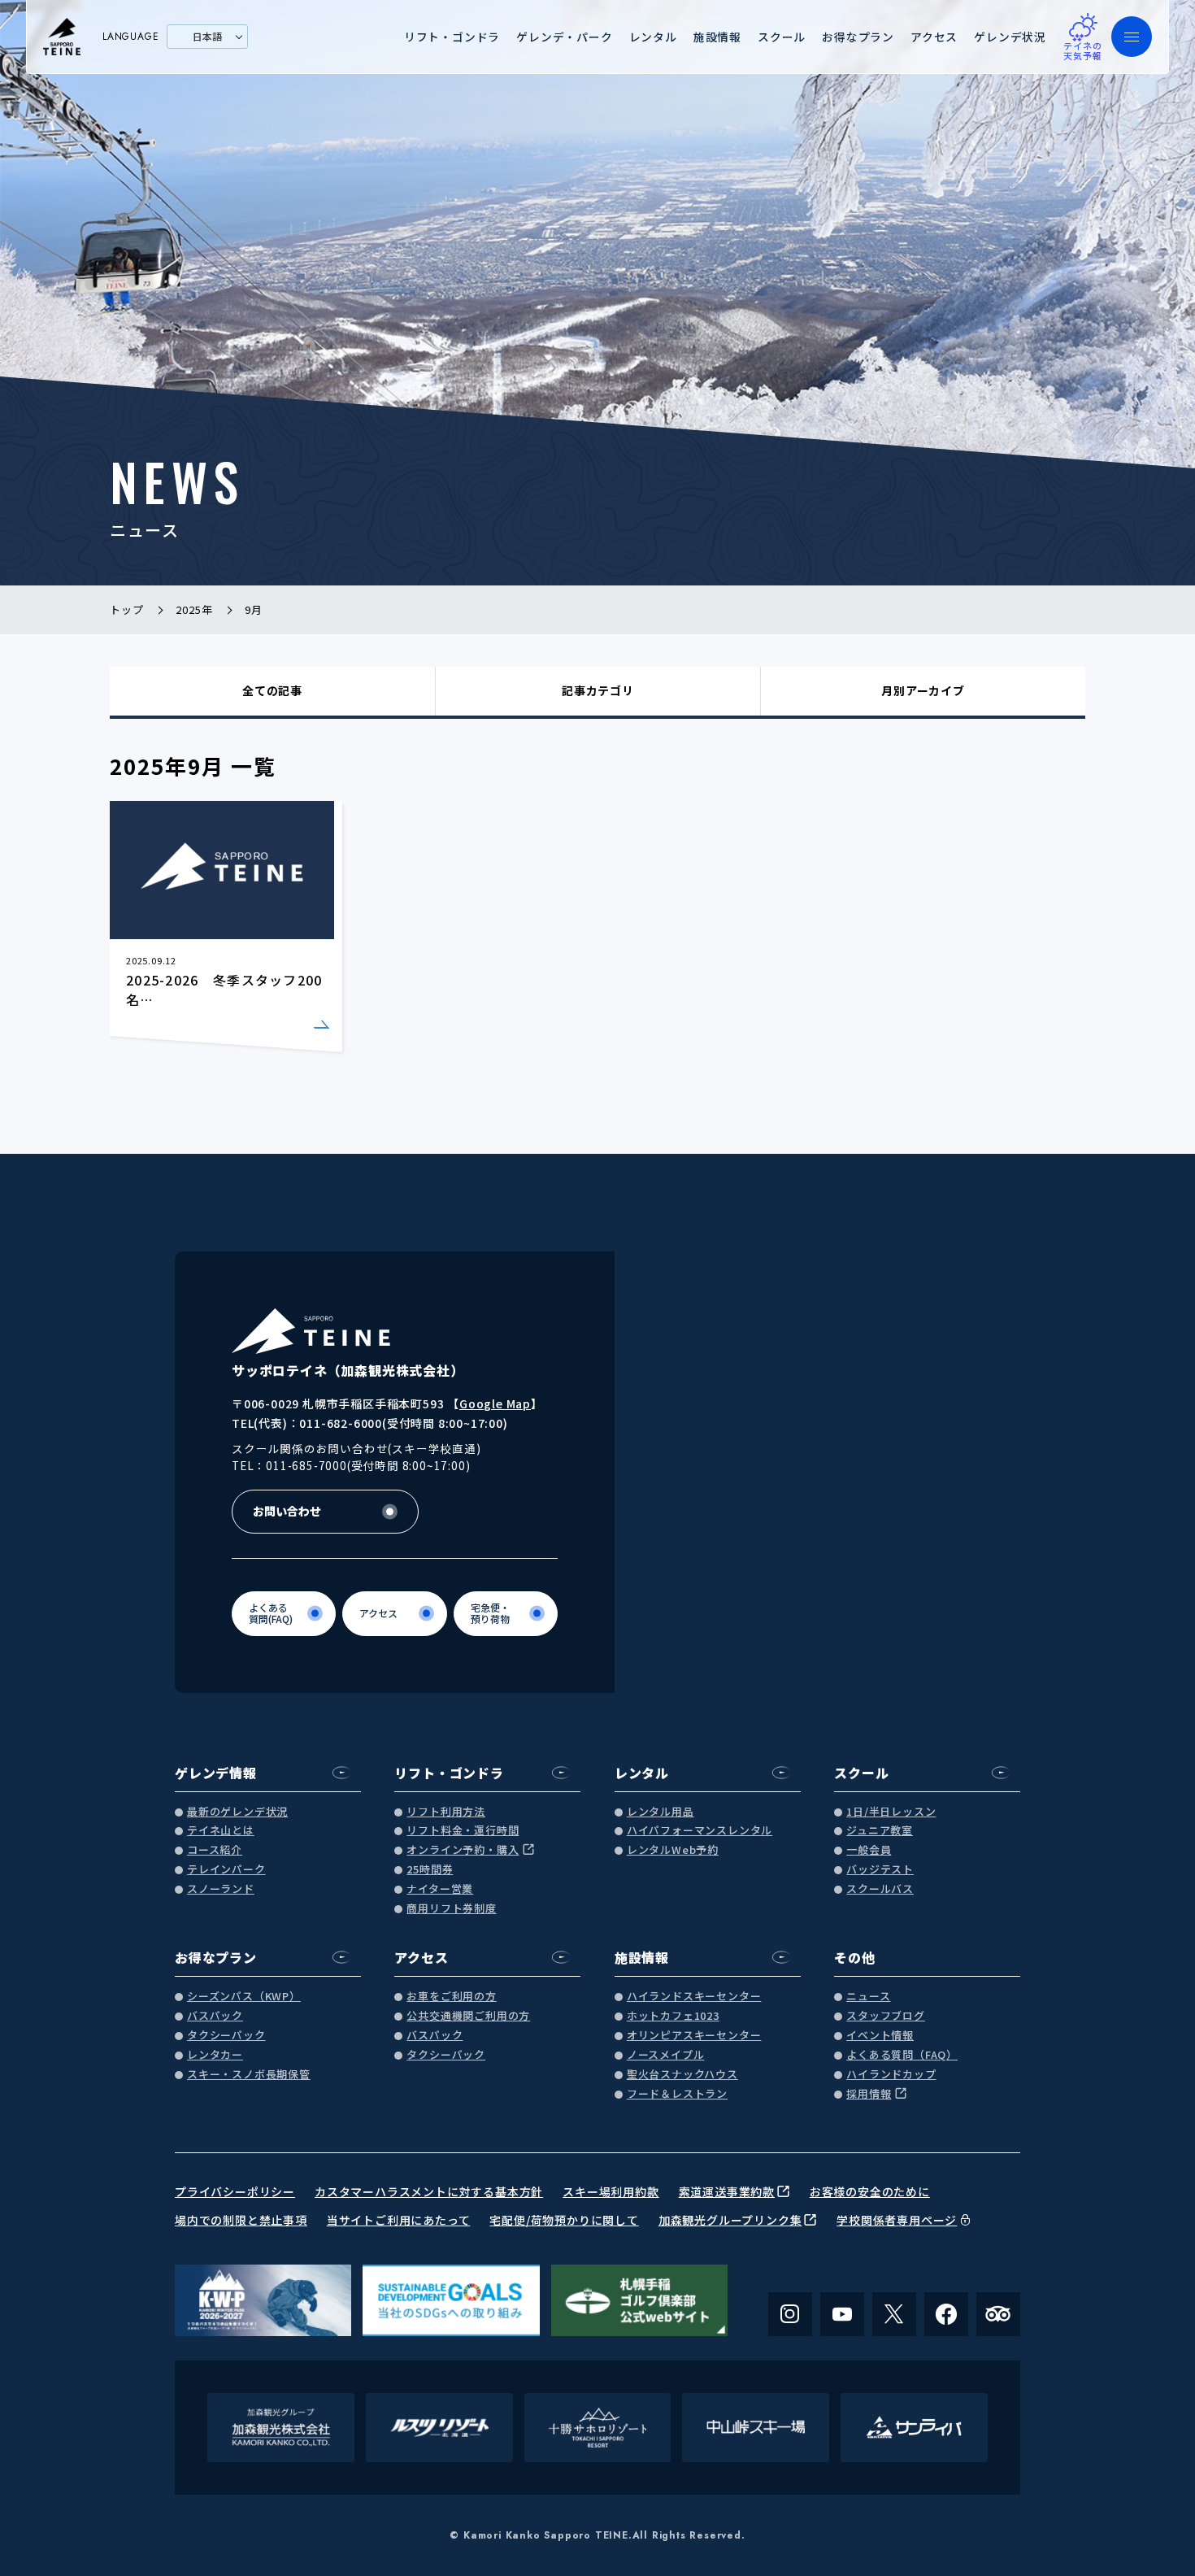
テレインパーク (226, 1870)
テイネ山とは (221, 1831)
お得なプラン (858, 37)
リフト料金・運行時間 (463, 1831)
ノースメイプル (666, 2055)
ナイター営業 (440, 1889)
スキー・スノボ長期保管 (249, 2075)
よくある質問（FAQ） (902, 2055)
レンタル (653, 37)
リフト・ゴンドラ (452, 37)
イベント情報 (880, 2036)
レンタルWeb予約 (673, 1850)
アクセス (934, 37)
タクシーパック (226, 2036)
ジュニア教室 (880, 1831)
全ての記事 (272, 690)
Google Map (495, 1403)
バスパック (215, 2016)
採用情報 (869, 2094)
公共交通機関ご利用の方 (468, 2016)
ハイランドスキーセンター (694, 1997)
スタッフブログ (886, 2016)
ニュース (868, 1997)
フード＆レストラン (677, 2094)
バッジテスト (880, 1870)
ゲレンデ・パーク (564, 37)
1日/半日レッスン (891, 1812)
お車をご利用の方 (451, 1997)
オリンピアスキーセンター (694, 2036)
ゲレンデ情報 (216, 1773)
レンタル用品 (661, 1812)
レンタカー (215, 2055)
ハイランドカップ (891, 2075)
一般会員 (869, 1850)
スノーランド (221, 1889)
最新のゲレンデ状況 (237, 1812)
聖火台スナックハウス (682, 2075)
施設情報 (717, 37)
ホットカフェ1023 (673, 2016)
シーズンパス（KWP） (244, 1997)
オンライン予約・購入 (463, 1850)
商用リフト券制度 (451, 1909)
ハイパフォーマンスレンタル (700, 1831)
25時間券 (430, 1870)
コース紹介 (215, 1850)
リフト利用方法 (446, 1812)
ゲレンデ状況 (1010, 37)
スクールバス (880, 1889)
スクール (782, 37)
